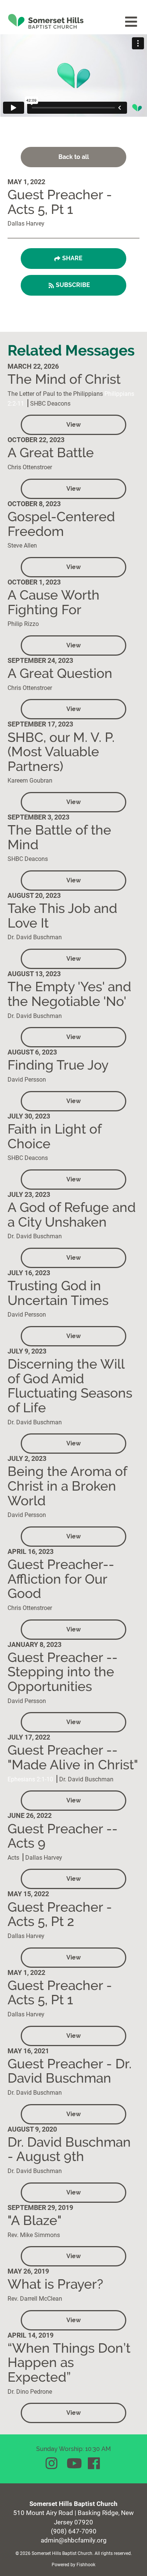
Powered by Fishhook (73, 2564)
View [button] (73, 425)
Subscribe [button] (73, 285)
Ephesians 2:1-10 (30, 1779)
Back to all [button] (74, 157)
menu (132, 22)
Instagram (52, 2463)
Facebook (95, 2463)
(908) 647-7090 (74, 2531)
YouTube (73, 2463)
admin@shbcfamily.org (74, 2540)
